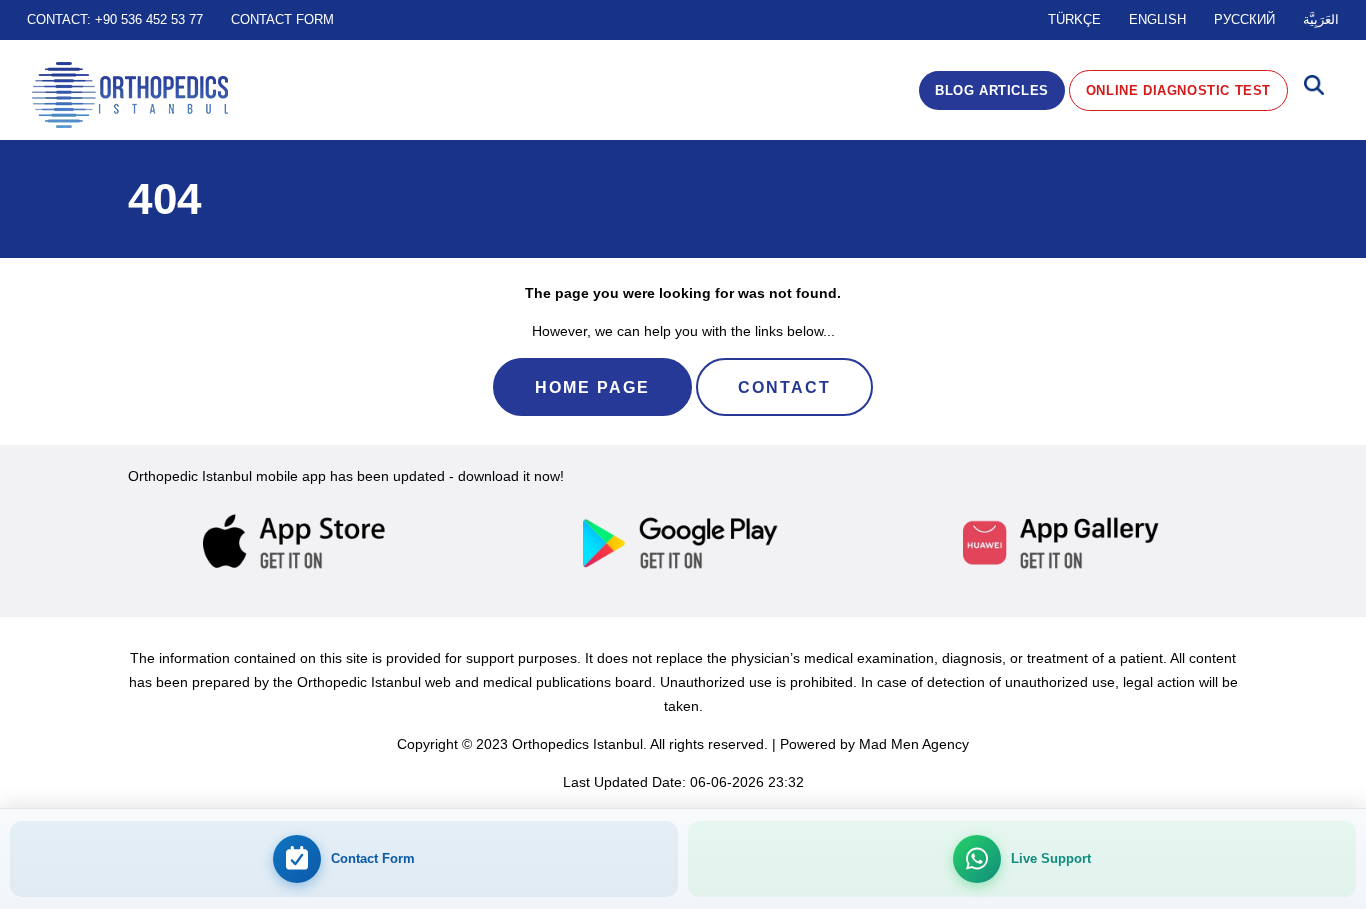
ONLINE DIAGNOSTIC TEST (1178, 90)
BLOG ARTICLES (992, 90)
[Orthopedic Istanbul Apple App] (303, 543)
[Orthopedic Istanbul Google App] (683, 543)
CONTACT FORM (282, 19)
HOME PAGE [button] (592, 387)
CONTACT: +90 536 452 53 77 (115, 19)
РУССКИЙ (1244, 19)
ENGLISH (1157, 19)
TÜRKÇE (1074, 19)
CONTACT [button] (784, 387)
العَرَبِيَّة (1321, 19)
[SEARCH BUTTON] (1314, 90)
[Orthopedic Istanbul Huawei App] (1063, 543)
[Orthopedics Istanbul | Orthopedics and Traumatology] (130, 95)
